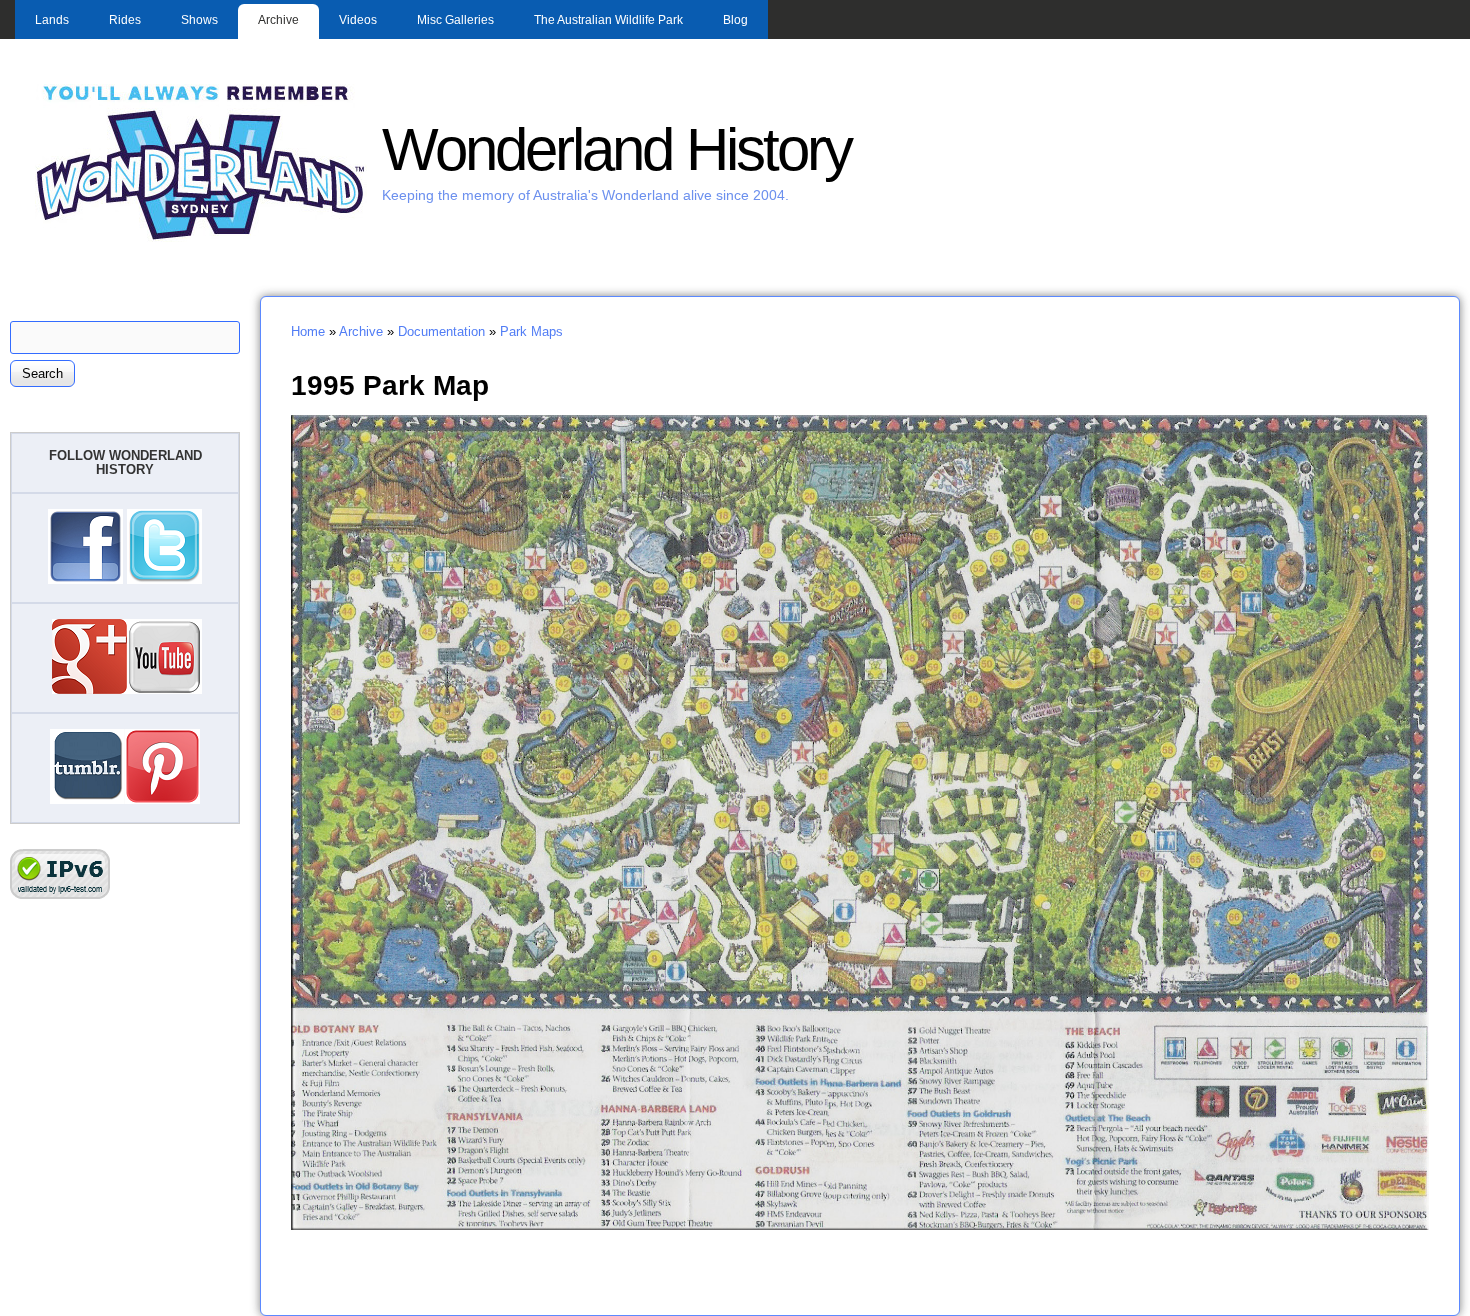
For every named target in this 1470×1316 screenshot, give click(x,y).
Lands (52, 20)
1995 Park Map (390, 385)
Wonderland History (616, 149)
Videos (358, 20)
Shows (199, 20)
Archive (278, 20)
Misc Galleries (455, 20)
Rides (125, 20)
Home (308, 331)
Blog (735, 20)
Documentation (441, 331)
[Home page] (201, 237)
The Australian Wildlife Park (608, 20)
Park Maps (531, 331)
